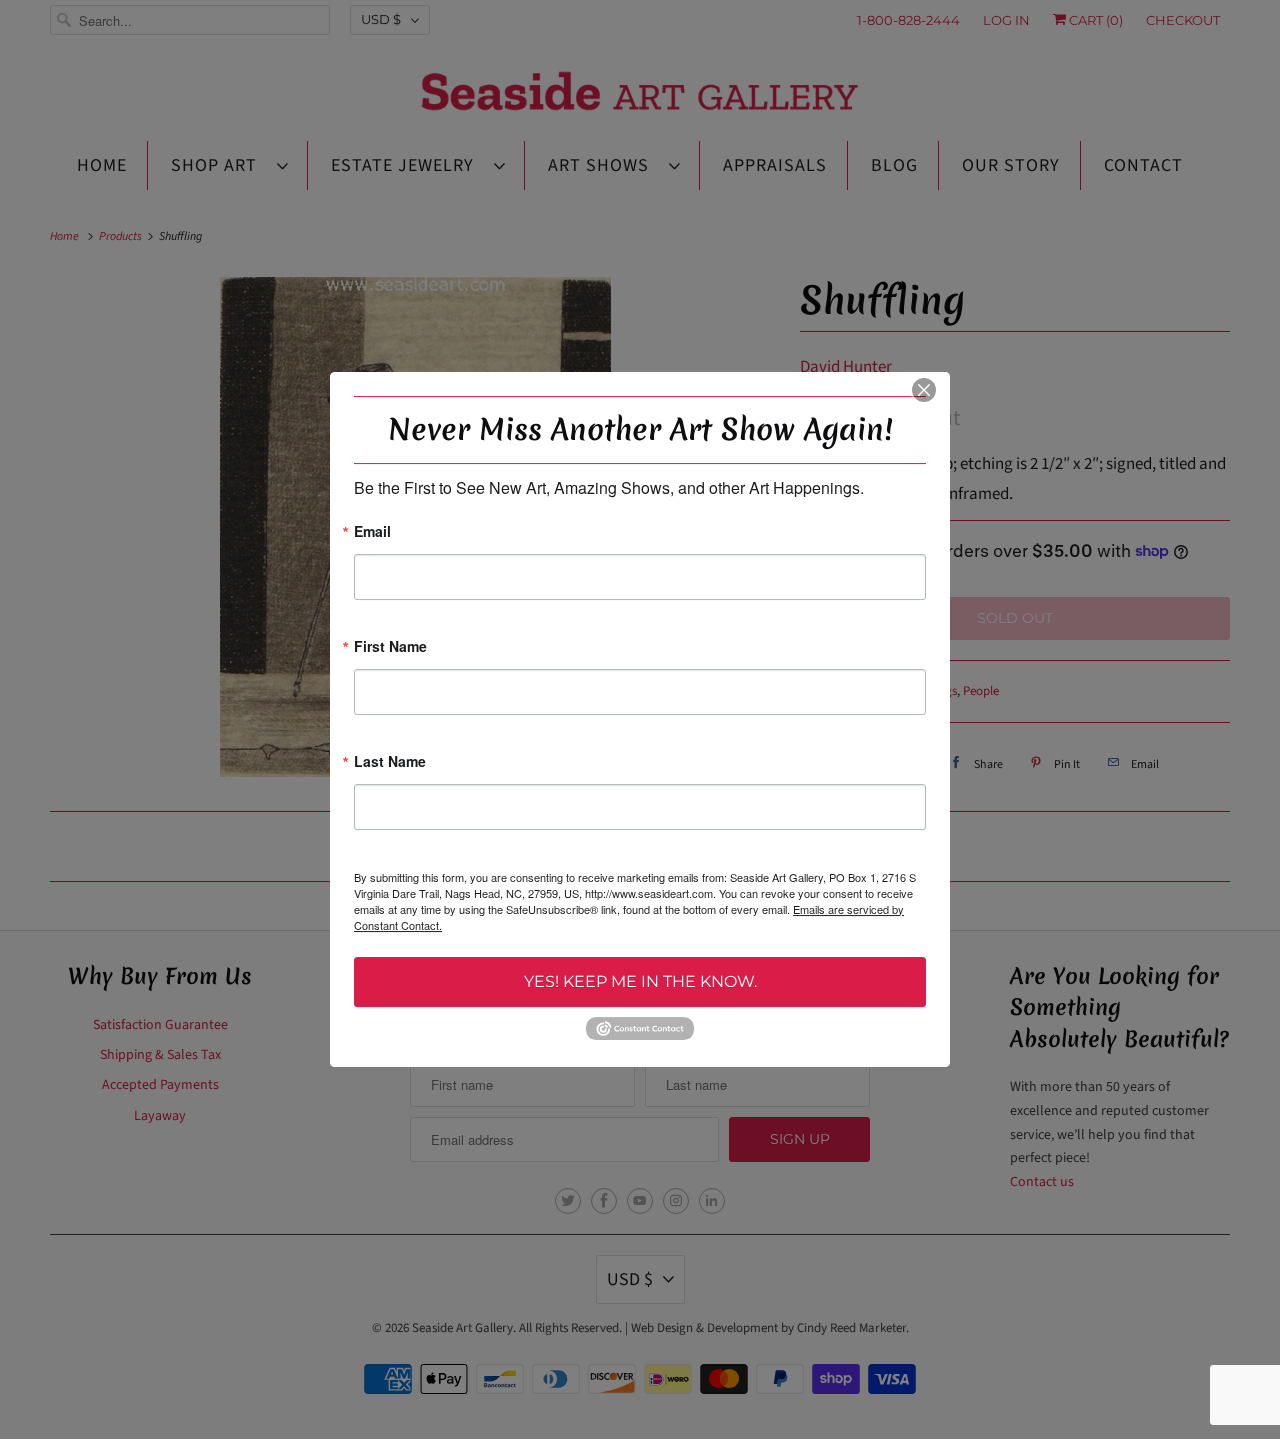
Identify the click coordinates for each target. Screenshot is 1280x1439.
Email (372, 532)
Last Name (390, 762)
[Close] (924, 390)
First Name (390, 647)
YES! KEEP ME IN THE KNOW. (640, 981)
